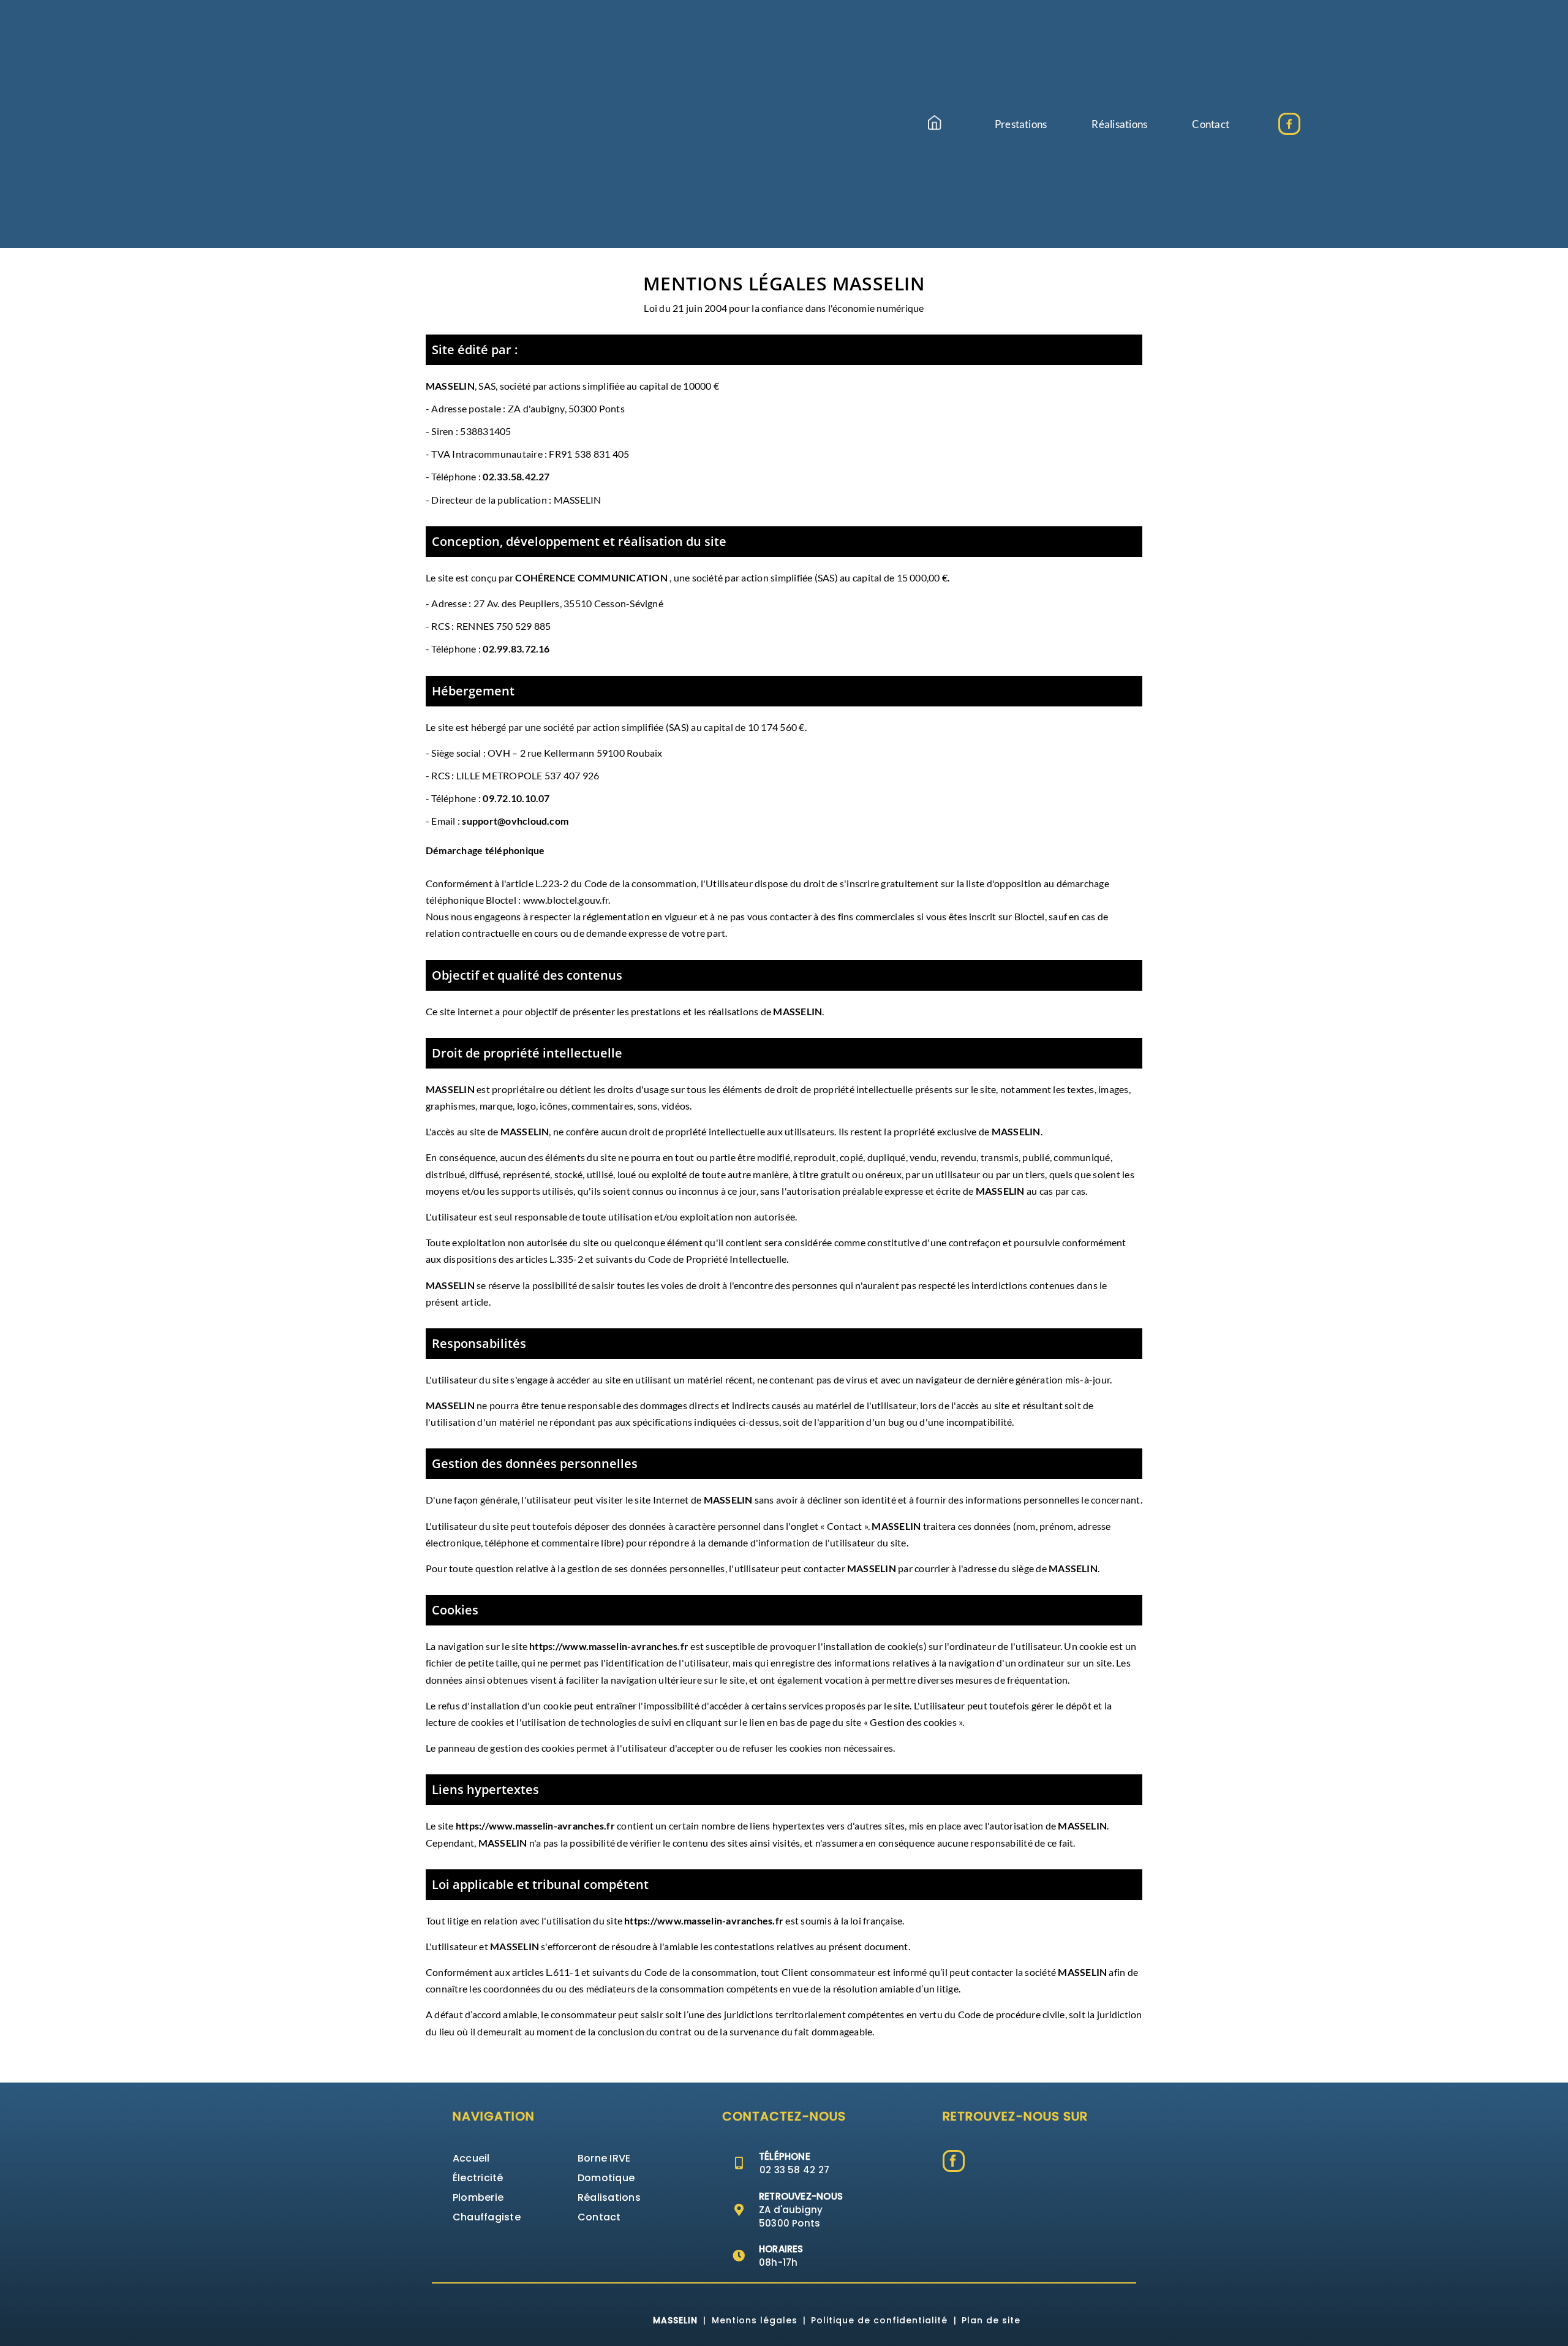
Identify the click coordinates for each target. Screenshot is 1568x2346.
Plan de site (991, 2320)
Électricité (478, 2178)
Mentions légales (755, 2320)
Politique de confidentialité (879, 2320)
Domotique (606, 2178)
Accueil (471, 2158)
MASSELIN (675, 2320)
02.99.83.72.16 (516, 649)
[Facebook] (954, 2161)
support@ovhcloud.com (515, 821)
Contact (599, 2217)
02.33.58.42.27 (516, 476)
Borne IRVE (604, 2158)
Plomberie (478, 2197)
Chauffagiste (487, 2217)
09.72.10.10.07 (516, 798)
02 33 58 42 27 (794, 2170)
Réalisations (609, 2197)
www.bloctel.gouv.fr (566, 900)
